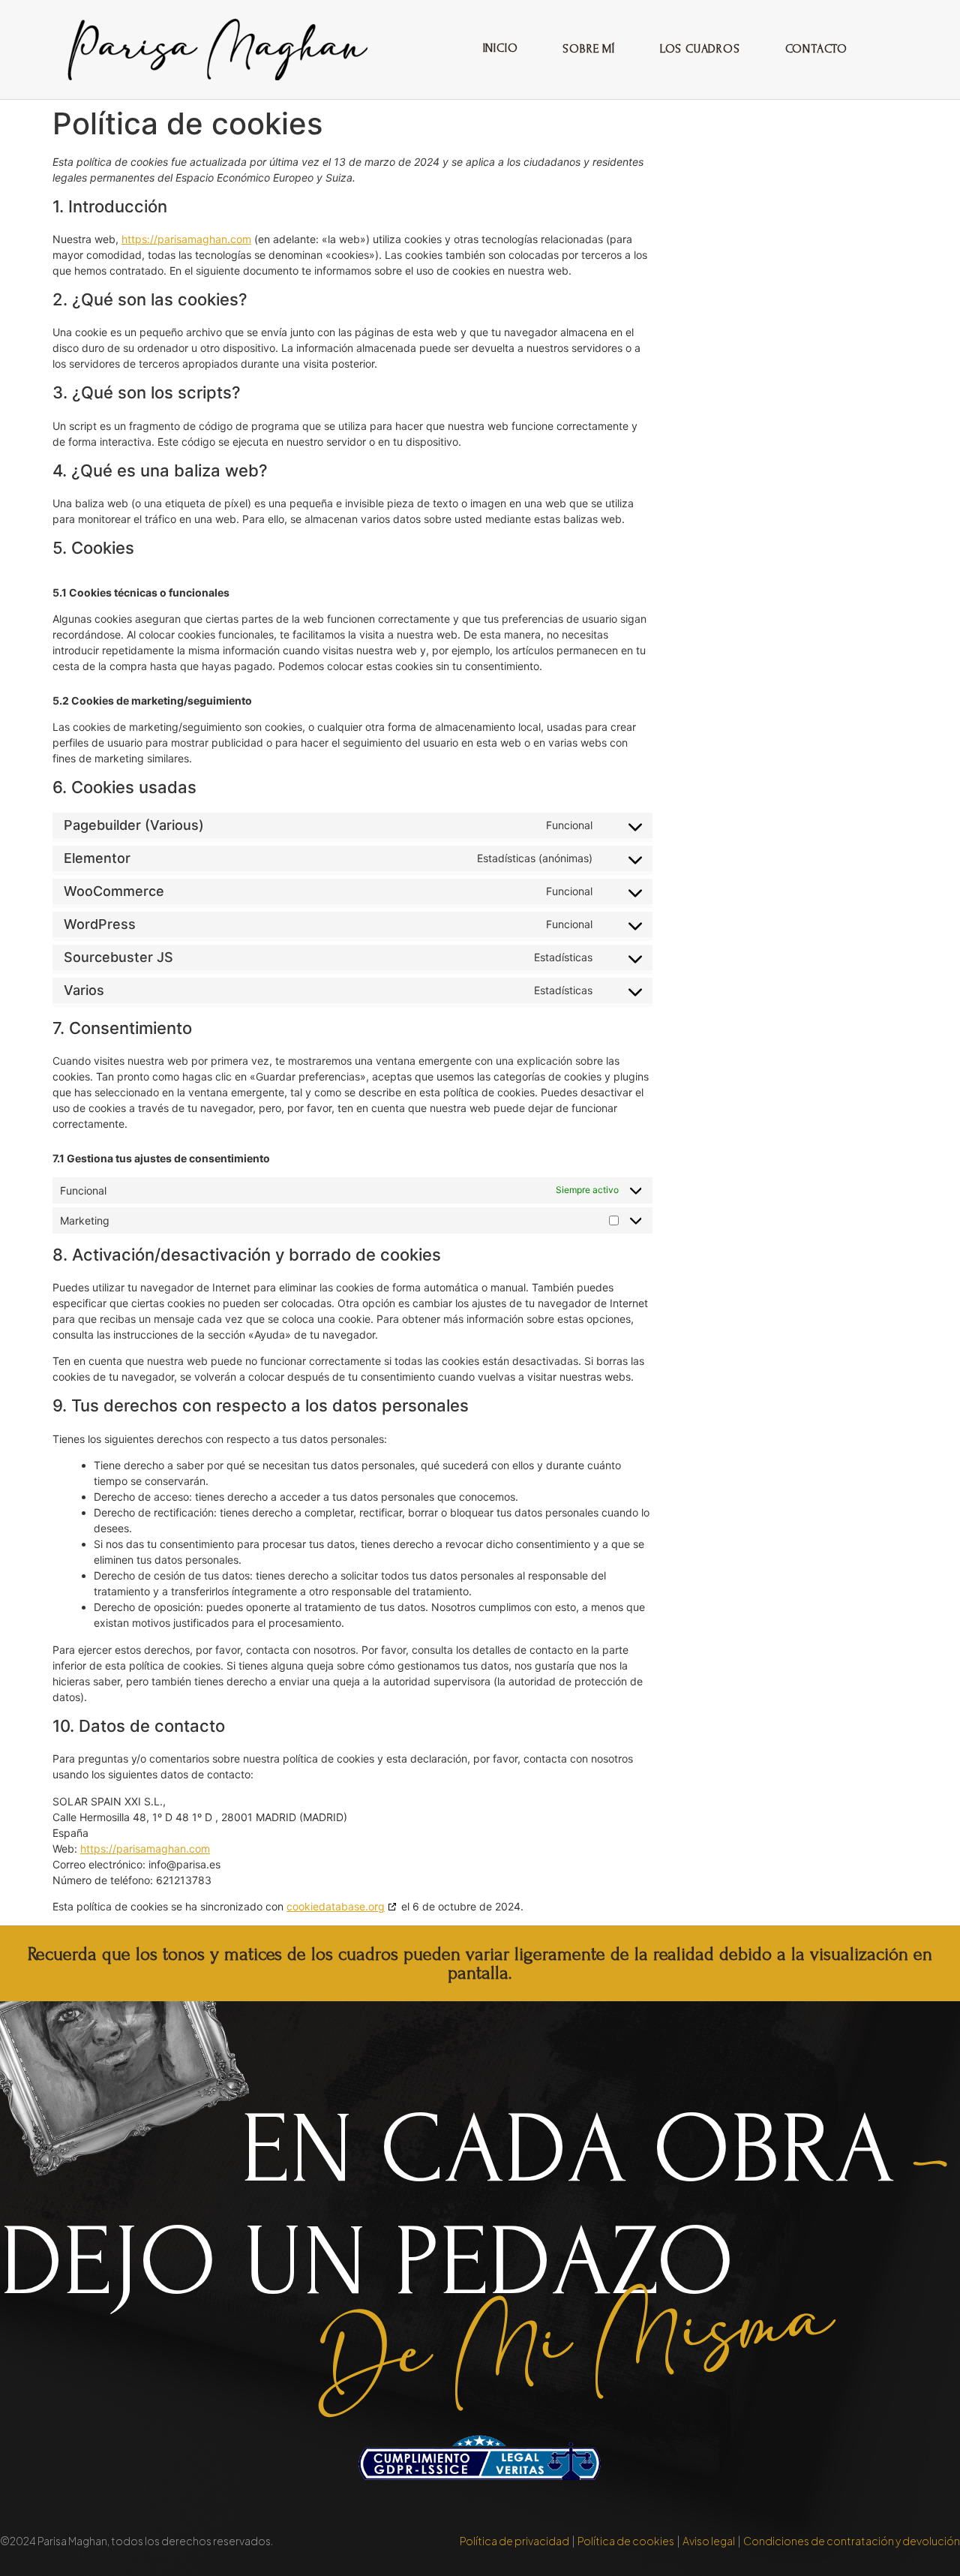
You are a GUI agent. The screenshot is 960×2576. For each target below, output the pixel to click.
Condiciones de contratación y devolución (852, 2541)
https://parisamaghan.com (186, 239)
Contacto (816, 49)
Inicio (501, 48)
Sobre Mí (588, 49)
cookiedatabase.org (336, 1906)
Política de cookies (626, 2541)
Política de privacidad (514, 2541)
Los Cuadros (700, 49)
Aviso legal (709, 2541)
